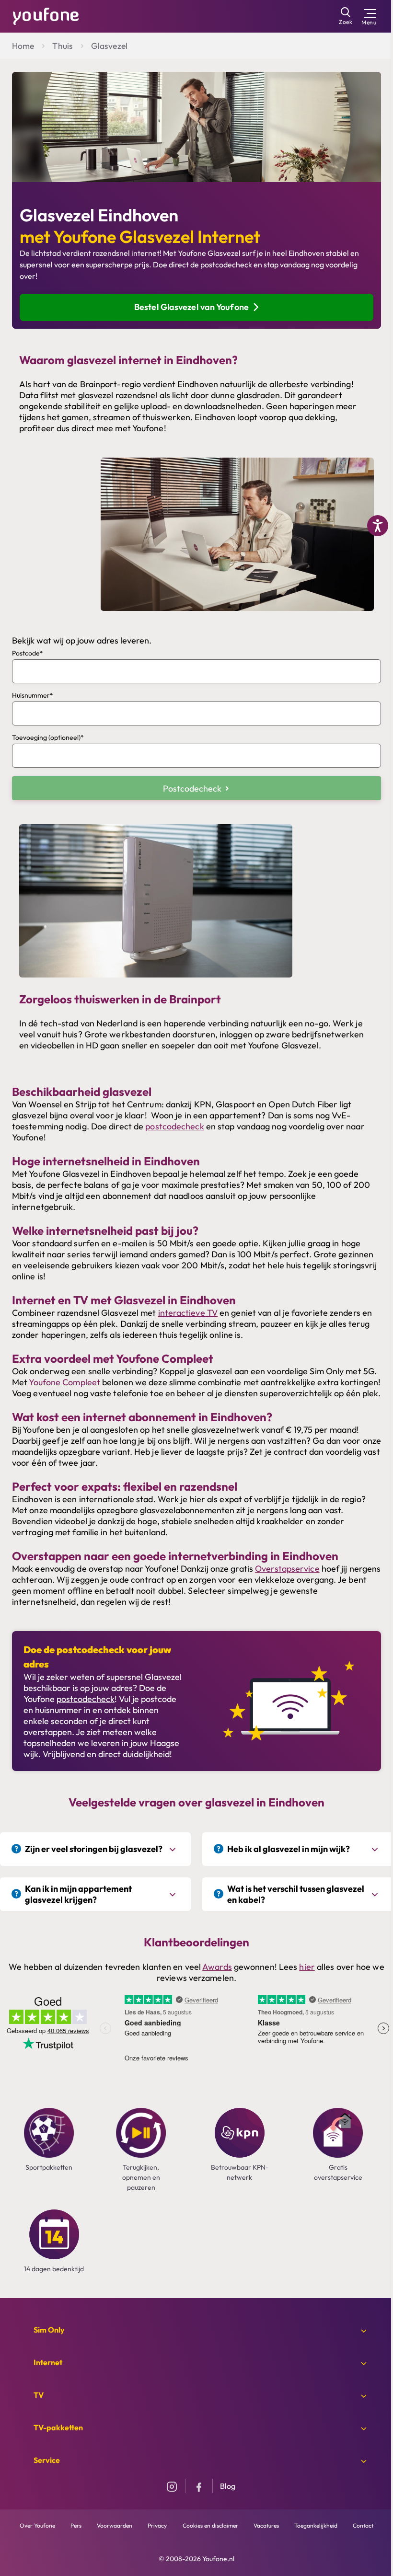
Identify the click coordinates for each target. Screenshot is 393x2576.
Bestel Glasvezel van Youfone (191, 307)
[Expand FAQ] (174, 1849)
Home (23, 46)
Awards (217, 1967)
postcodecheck (174, 1126)
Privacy (157, 2525)
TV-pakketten (58, 2427)
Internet (48, 2362)
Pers (76, 2525)
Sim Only (49, 2330)
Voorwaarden (115, 2525)
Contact (363, 2525)
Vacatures (266, 2525)
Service (47, 2460)
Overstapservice (287, 1569)
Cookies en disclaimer (210, 2525)
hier (307, 1967)
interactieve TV (188, 1313)
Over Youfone (37, 2525)
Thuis (63, 46)
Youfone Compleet (64, 1382)
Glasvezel (109, 46)
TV (39, 2395)
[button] (196, 788)
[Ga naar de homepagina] (46, 15)
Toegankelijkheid (316, 2525)
